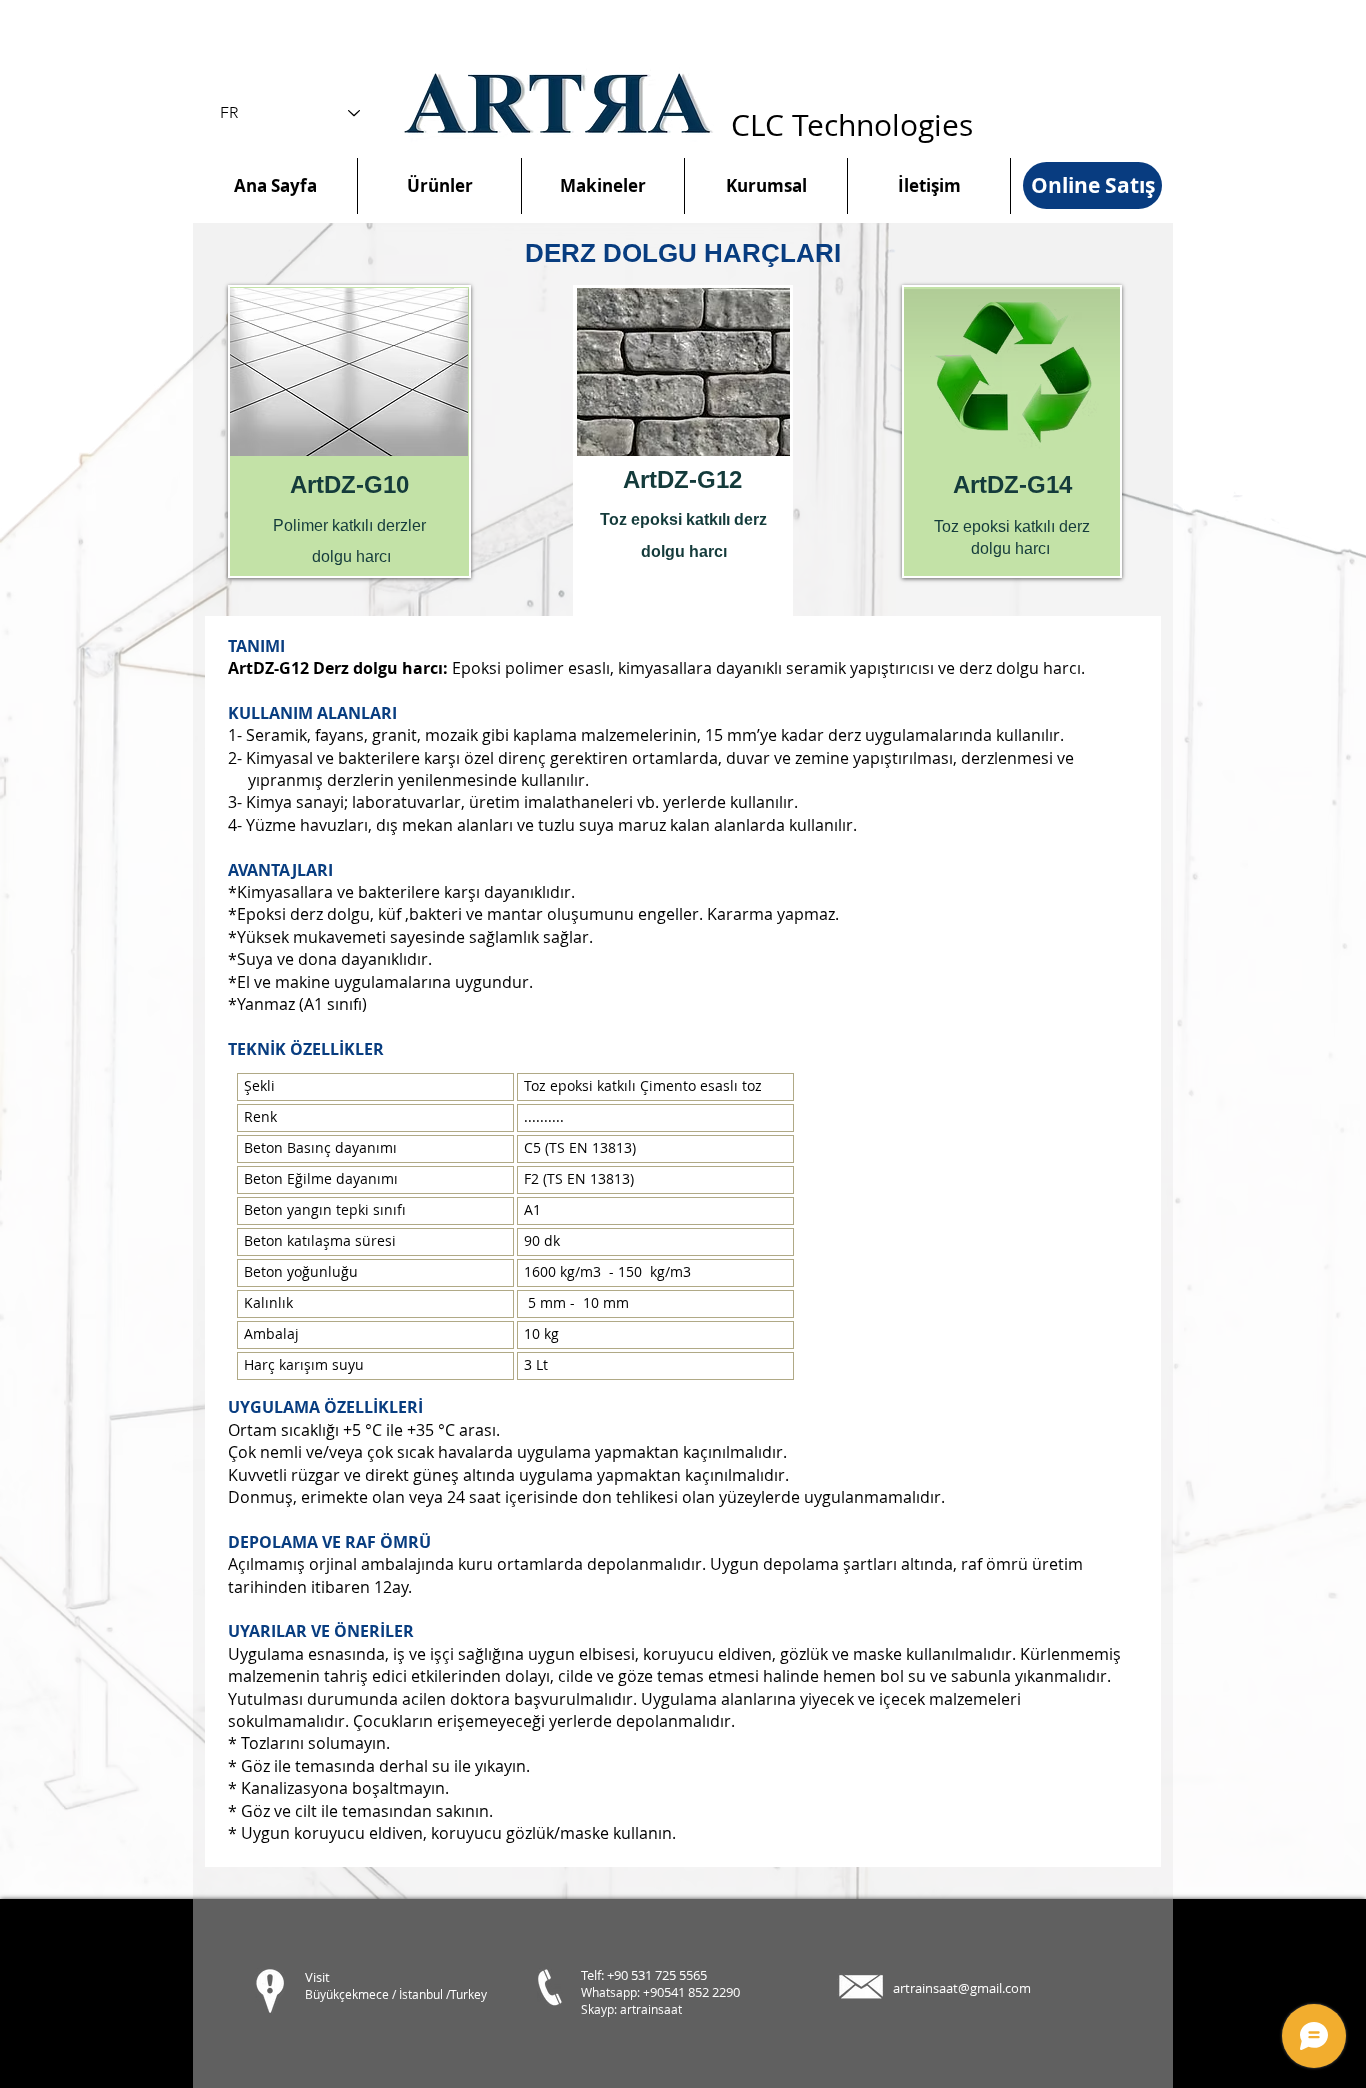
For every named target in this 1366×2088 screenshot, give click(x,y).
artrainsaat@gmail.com (962, 1988)
